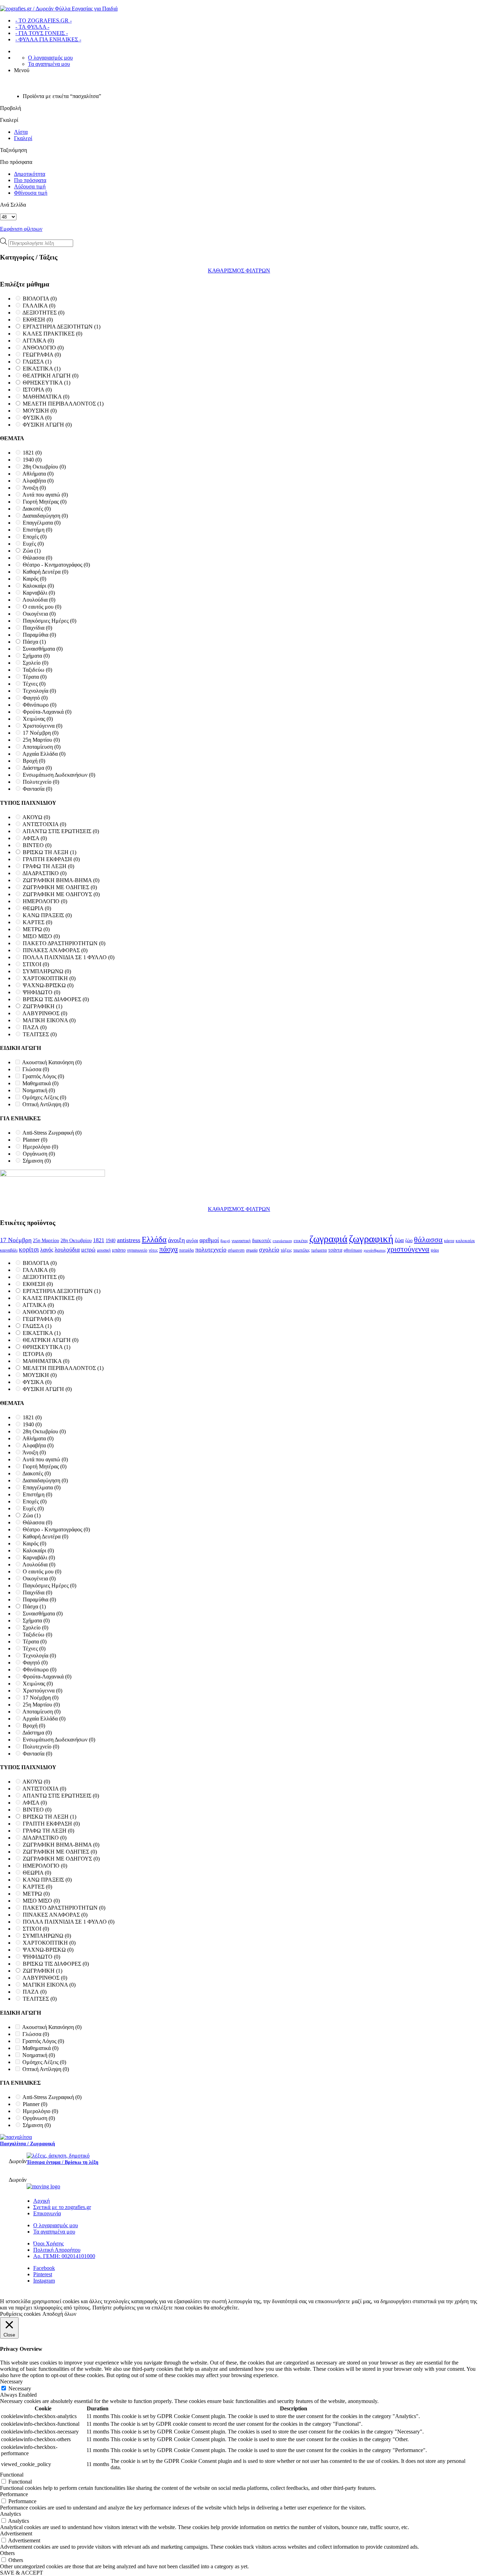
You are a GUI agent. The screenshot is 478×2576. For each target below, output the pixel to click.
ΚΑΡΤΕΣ (37, 922)
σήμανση (236, 1250)
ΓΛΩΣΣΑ (37, 362)
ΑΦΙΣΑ (35, 838)
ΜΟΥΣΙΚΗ (40, 411)
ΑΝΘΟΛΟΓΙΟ (43, 348)
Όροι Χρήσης (48, 2243)
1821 (32, 453)
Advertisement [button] (16, 2533)
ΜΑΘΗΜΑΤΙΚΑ (46, 397)
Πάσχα (34, 642)
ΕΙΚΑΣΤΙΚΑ (42, 369)
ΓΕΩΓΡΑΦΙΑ (42, 355)
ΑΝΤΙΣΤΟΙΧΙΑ (44, 824)
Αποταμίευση (41, 747)
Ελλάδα (154, 1239)
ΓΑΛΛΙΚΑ (39, 306)
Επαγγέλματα (42, 523)
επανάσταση (282, 1241)
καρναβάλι (9, 1250)
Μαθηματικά (40, 1083)
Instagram (44, 2281)
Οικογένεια (39, 614)
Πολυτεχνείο (41, 782)
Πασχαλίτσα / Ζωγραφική (27, 2144)
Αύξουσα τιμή (30, 186)
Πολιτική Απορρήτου (57, 2250)
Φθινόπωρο (40, 705)
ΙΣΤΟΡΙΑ (37, 390)
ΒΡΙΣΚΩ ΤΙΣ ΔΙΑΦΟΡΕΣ (56, 999)
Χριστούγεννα (43, 726)
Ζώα (32, 551)
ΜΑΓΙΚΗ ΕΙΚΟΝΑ (49, 1020)
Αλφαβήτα (38, 481)
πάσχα (168, 1249)
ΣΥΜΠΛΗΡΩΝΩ (47, 971)
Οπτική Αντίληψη (46, 1104)
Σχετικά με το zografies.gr (62, 2207)
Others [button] (7, 2553)
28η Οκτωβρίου (44, 467)
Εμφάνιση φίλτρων (21, 229)
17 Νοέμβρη (41, 733)
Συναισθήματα (43, 649)
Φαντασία (37, 789)
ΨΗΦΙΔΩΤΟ (41, 992)
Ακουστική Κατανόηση (52, 1062)
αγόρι (192, 1240)
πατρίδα (187, 1250)
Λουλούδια (39, 600)
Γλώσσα (36, 1069)
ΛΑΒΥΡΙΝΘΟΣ (45, 1013)
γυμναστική (241, 1241)
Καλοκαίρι (38, 586)
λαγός (47, 1250)
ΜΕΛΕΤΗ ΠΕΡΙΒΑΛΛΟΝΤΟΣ (63, 404)
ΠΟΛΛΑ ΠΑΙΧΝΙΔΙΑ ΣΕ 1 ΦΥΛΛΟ (69, 957)
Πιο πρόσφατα (30, 180)
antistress (129, 1240)
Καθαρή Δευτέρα (45, 572)
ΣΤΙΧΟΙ (36, 964)
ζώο (409, 1240)
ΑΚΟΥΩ (36, 817)
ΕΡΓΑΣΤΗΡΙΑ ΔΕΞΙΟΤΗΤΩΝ (62, 327)
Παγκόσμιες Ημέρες (50, 621)
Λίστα (21, 132)
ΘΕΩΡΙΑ (37, 908)
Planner (35, 1140)
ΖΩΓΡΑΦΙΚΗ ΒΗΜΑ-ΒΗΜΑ (61, 880)
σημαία (252, 1250)
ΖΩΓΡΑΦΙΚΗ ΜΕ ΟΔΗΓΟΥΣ (61, 894)
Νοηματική (39, 1090)
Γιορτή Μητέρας (45, 502)
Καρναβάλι (39, 593)
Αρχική (41, 2201)
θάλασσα (428, 1239)
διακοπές (262, 1240)
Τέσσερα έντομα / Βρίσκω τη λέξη (62, 2162)
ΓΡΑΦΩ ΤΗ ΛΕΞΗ (48, 866)
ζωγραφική (371, 1239)
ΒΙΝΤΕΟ (37, 845)
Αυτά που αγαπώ (45, 495)
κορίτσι (29, 1249)
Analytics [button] (10, 2514)
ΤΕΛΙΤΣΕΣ (40, 1034)
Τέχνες (34, 684)
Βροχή (34, 761)
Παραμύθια (39, 635)
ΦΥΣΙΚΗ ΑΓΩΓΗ (47, 425)
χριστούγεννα (408, 1249)
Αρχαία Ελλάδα (44, 754)
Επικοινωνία (47, 2213)
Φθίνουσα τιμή (31, 193)
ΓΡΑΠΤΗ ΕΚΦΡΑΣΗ (51, 859)
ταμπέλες (301, 1250)
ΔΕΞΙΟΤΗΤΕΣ (43, 313)
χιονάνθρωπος (375, 1250)
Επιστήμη (37, 530)
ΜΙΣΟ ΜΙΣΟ (41, 936)
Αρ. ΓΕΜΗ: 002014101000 (64, 2256)
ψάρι (435, 1250)
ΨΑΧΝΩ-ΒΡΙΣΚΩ (48, 985)
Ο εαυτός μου (42, 607)
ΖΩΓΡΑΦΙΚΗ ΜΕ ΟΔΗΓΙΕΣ (60, 887)
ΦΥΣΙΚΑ (37, 418)
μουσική (104, 1250)
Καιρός (34, 579)
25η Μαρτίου (41, 740)
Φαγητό (35, 698)
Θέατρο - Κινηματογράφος (56, 565)
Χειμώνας (38, 719)
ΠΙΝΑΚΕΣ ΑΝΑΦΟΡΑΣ (55, 950)
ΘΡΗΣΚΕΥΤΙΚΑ (47, 383)
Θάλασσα (37, 558)
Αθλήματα (38, 474)
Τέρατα (35, 677)
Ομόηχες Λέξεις (44, 1097)
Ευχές (33, 544)
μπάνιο (119, 1250)
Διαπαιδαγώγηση (45, 516)
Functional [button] (12, 2475)
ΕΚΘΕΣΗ (38, 320)
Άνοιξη (34, 488)
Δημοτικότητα (30, 174)
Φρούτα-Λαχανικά (47, 712)
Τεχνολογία (39, 691)
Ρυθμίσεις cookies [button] (20, 2314)
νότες (153, 1250)
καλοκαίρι (465, 1241)
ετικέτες (301, 1241)
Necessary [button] (11, 2381)
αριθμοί (209, 1240)
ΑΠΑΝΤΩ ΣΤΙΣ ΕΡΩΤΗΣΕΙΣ (61, 831)
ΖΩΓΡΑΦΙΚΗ (43, 1006)
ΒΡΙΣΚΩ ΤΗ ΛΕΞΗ (50, 852)
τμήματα (319, 1250)
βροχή (225, 1241)
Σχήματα (36, 656)
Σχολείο (36, 663)
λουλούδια (67, 1250)
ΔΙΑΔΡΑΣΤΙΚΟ (44, 873)
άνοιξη (176, 1240)
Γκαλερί (23, 138)
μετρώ (88, 1250)
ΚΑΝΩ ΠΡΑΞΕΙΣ (47, 915)
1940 (32, 460)
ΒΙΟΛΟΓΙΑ (40, 299)
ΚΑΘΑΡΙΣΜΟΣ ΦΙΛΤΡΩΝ (239, 271)
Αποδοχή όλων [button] (59, 2314)
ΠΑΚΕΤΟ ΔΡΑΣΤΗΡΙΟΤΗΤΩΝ (64, 943)
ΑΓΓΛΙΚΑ (38, 341)
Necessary (20, 2388)
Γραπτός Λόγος (43, 1076)
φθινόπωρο (353, 1250)
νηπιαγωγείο (137, 1250)
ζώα (399, 1240)
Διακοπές (37, 509)
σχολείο (269, 1249)
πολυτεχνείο (211, 1249)
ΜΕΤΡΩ (36, 929)
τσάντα (335, 1250)
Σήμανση (37, 1161)
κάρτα (449, 1241)
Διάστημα (37, 768)
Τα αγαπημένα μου (49, 64)
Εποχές (35, 537)
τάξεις (286, 1250)
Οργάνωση (39, 1154)
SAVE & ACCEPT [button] (22, 2573)
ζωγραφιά (328, 1239)
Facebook (44, 2268)
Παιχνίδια (37, 628)
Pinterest (43, 2274)
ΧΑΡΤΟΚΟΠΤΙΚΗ (49, 978)
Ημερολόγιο (40, 1147)
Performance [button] (14, 2494)
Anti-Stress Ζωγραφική (52, 1133)
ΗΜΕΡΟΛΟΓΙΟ (45, 901)
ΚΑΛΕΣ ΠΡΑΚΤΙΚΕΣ (52, 334)
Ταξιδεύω (37, 670)
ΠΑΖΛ (35, 1027)
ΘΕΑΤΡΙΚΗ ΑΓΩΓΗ (51, 376)
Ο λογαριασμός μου (50, 58)
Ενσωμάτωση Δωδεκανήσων (59, 775)
